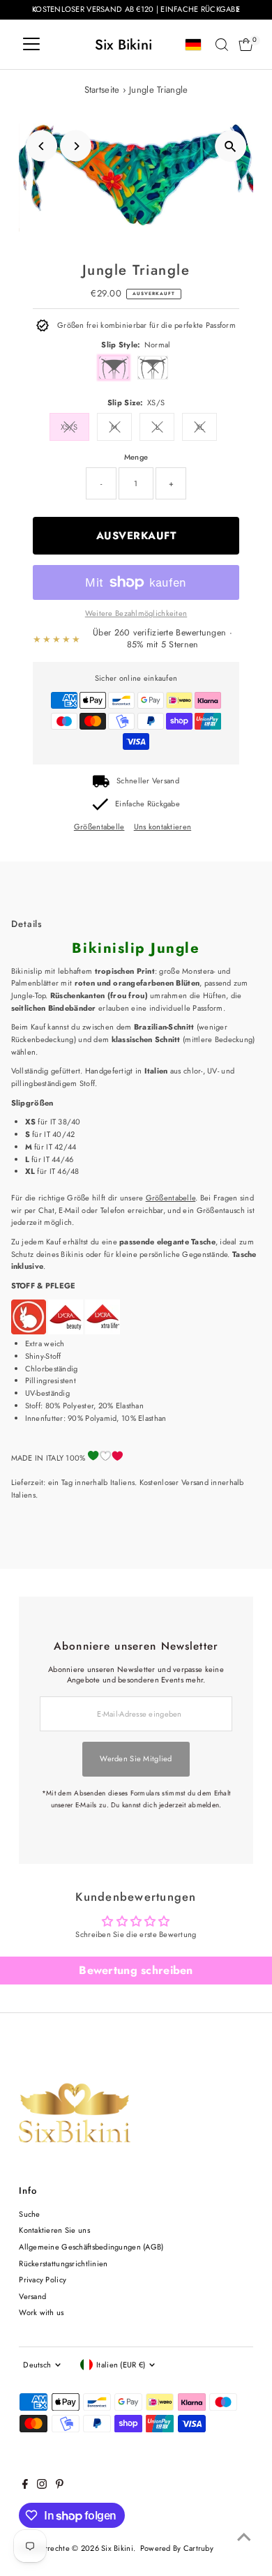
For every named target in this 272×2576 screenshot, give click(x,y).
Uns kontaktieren (163, 827)
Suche (29, 2214)
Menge (136, 457)
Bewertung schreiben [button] (136, 1970)
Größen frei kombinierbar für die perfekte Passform (146, 325)
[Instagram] (42, 2486)
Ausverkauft (136, 536)
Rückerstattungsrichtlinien (63, 2264)
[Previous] (41, 146)
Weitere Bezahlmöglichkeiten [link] (136, 613)
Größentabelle (99, 827)
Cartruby (198, 2548)
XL (200, 427)
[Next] (76, 146)
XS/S (69, 427)
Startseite (102, 90)
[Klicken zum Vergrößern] (231, 146)
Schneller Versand (148, 781)
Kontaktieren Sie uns (54, 2230)
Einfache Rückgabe (148, 804)
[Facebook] (25, 2486)
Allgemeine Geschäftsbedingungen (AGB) (91, 2247)
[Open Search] (222, 45)
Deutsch (37, 2365)
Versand (32, 2296)
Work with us (41, 2312)
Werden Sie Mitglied (136, 1758)
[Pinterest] (60, 2486)
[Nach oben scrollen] (244, 2538)
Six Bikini (124, 45)
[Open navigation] (31, 45)
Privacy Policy (43, 2280)
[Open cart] (246, 45)
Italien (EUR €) (121, 2365)
